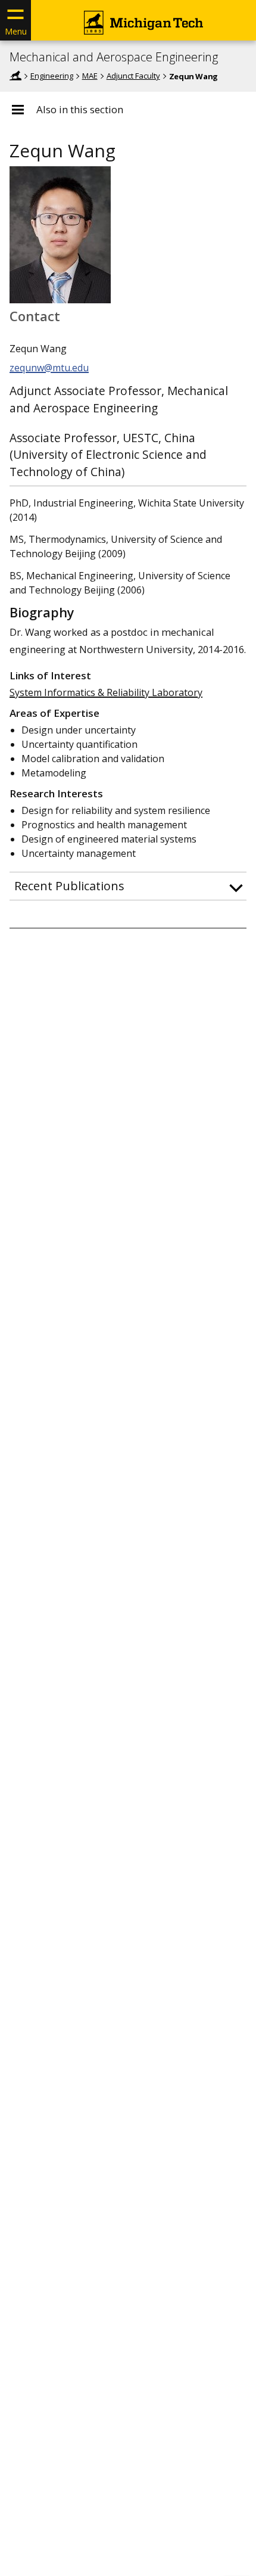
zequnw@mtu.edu (49, 368)
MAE (90, 76)
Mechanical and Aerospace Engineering (114, 57)
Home (15, 76)
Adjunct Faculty (133, 76)
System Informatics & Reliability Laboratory (106, 692)
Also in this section (80, 110)
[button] (128, 886)
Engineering (52, 76)
